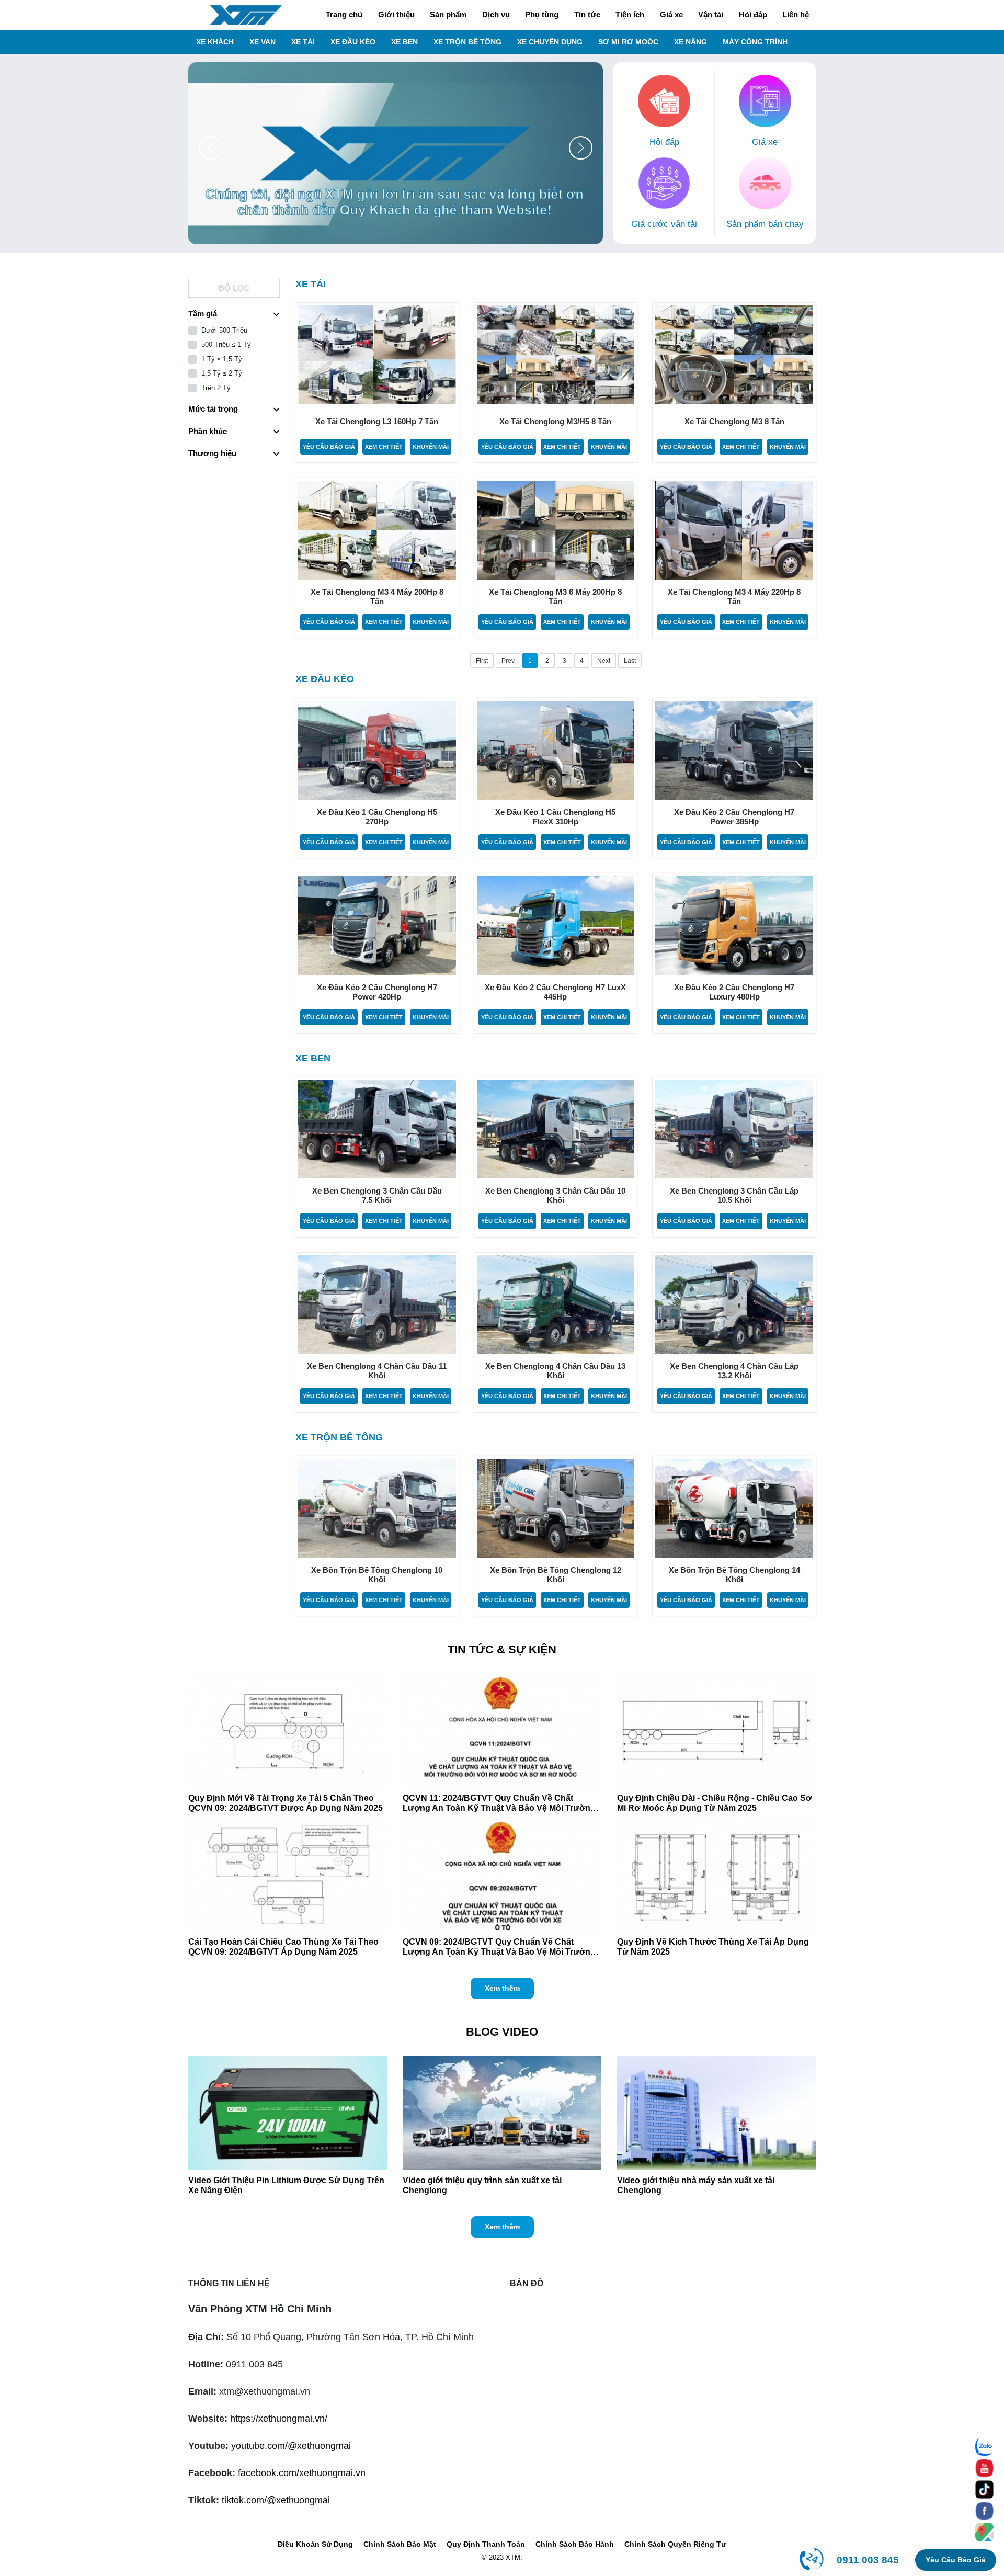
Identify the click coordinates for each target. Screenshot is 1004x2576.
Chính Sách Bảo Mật (400, 2544)
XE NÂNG (691, 42)
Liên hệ (796, 14)
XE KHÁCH (215, 42)
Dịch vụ (496, 14)
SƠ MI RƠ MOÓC (628, 42)
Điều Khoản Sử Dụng (315, 2544)
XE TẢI (303, 42)
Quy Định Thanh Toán (486, 2544)
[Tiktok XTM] (984, 2489)
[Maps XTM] (984, 2532)
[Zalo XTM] (984, 2447)
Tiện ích (630, 14)
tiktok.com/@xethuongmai (276, 2500)
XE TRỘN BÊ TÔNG (467, 42)
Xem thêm (502, 1988)
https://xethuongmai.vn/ (279, 2419)
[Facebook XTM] (984, 2511)
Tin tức (587, 14)
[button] (581, 148)
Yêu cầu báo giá (329, 447)
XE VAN (263, 42)
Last (630, 661)
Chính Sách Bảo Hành (575, 2544)
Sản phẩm (448, 14)
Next (604, 661)
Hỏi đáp (753, 14)
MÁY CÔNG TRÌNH (755, 42)
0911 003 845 (868, 2560)
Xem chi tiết (384, 447)
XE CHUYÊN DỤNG (550, 42)
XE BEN (404, 42)
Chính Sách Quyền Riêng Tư (675, 2544)
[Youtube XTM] (984, 2468)
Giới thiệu (396, 14)
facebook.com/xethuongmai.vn (302, 2473)
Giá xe (671, 14)
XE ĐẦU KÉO (353, 42)
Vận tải (711, 14)
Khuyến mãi (431, 447)
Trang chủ (344, 14)
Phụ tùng (542, 14)
